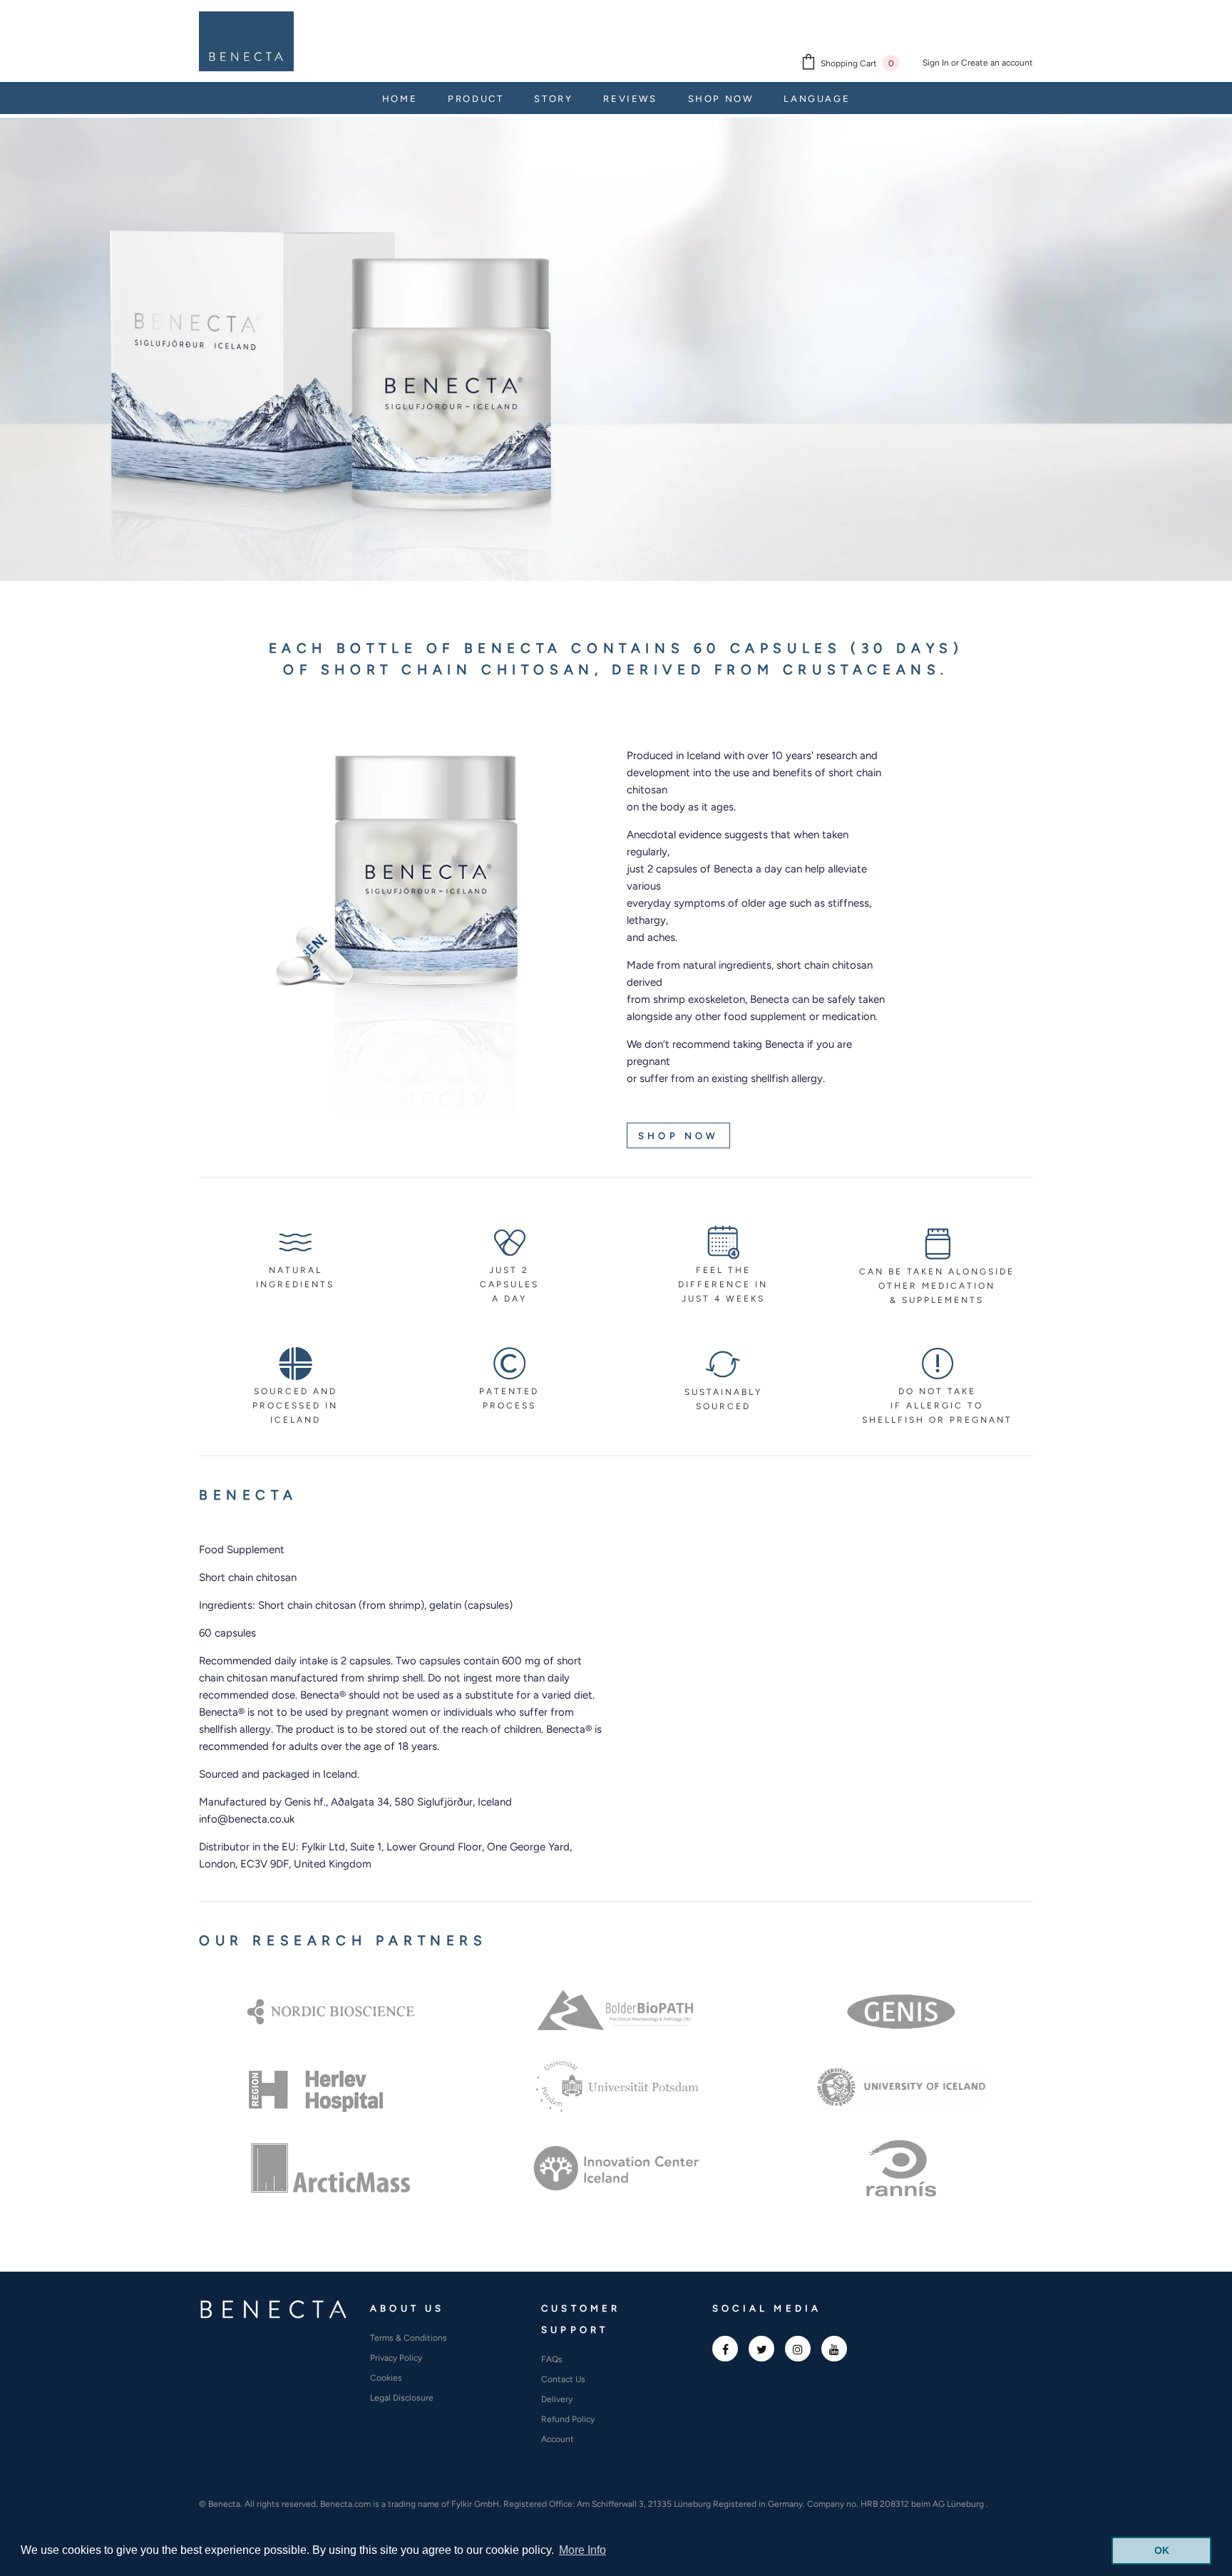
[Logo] (246, 41)
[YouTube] (834, 2349)
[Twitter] (761, 2349)
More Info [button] (582, 2550)
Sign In (937, 63)
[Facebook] (725, 2349)
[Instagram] (798, 2349)
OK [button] (1162, 2550)
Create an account (997, 63)
